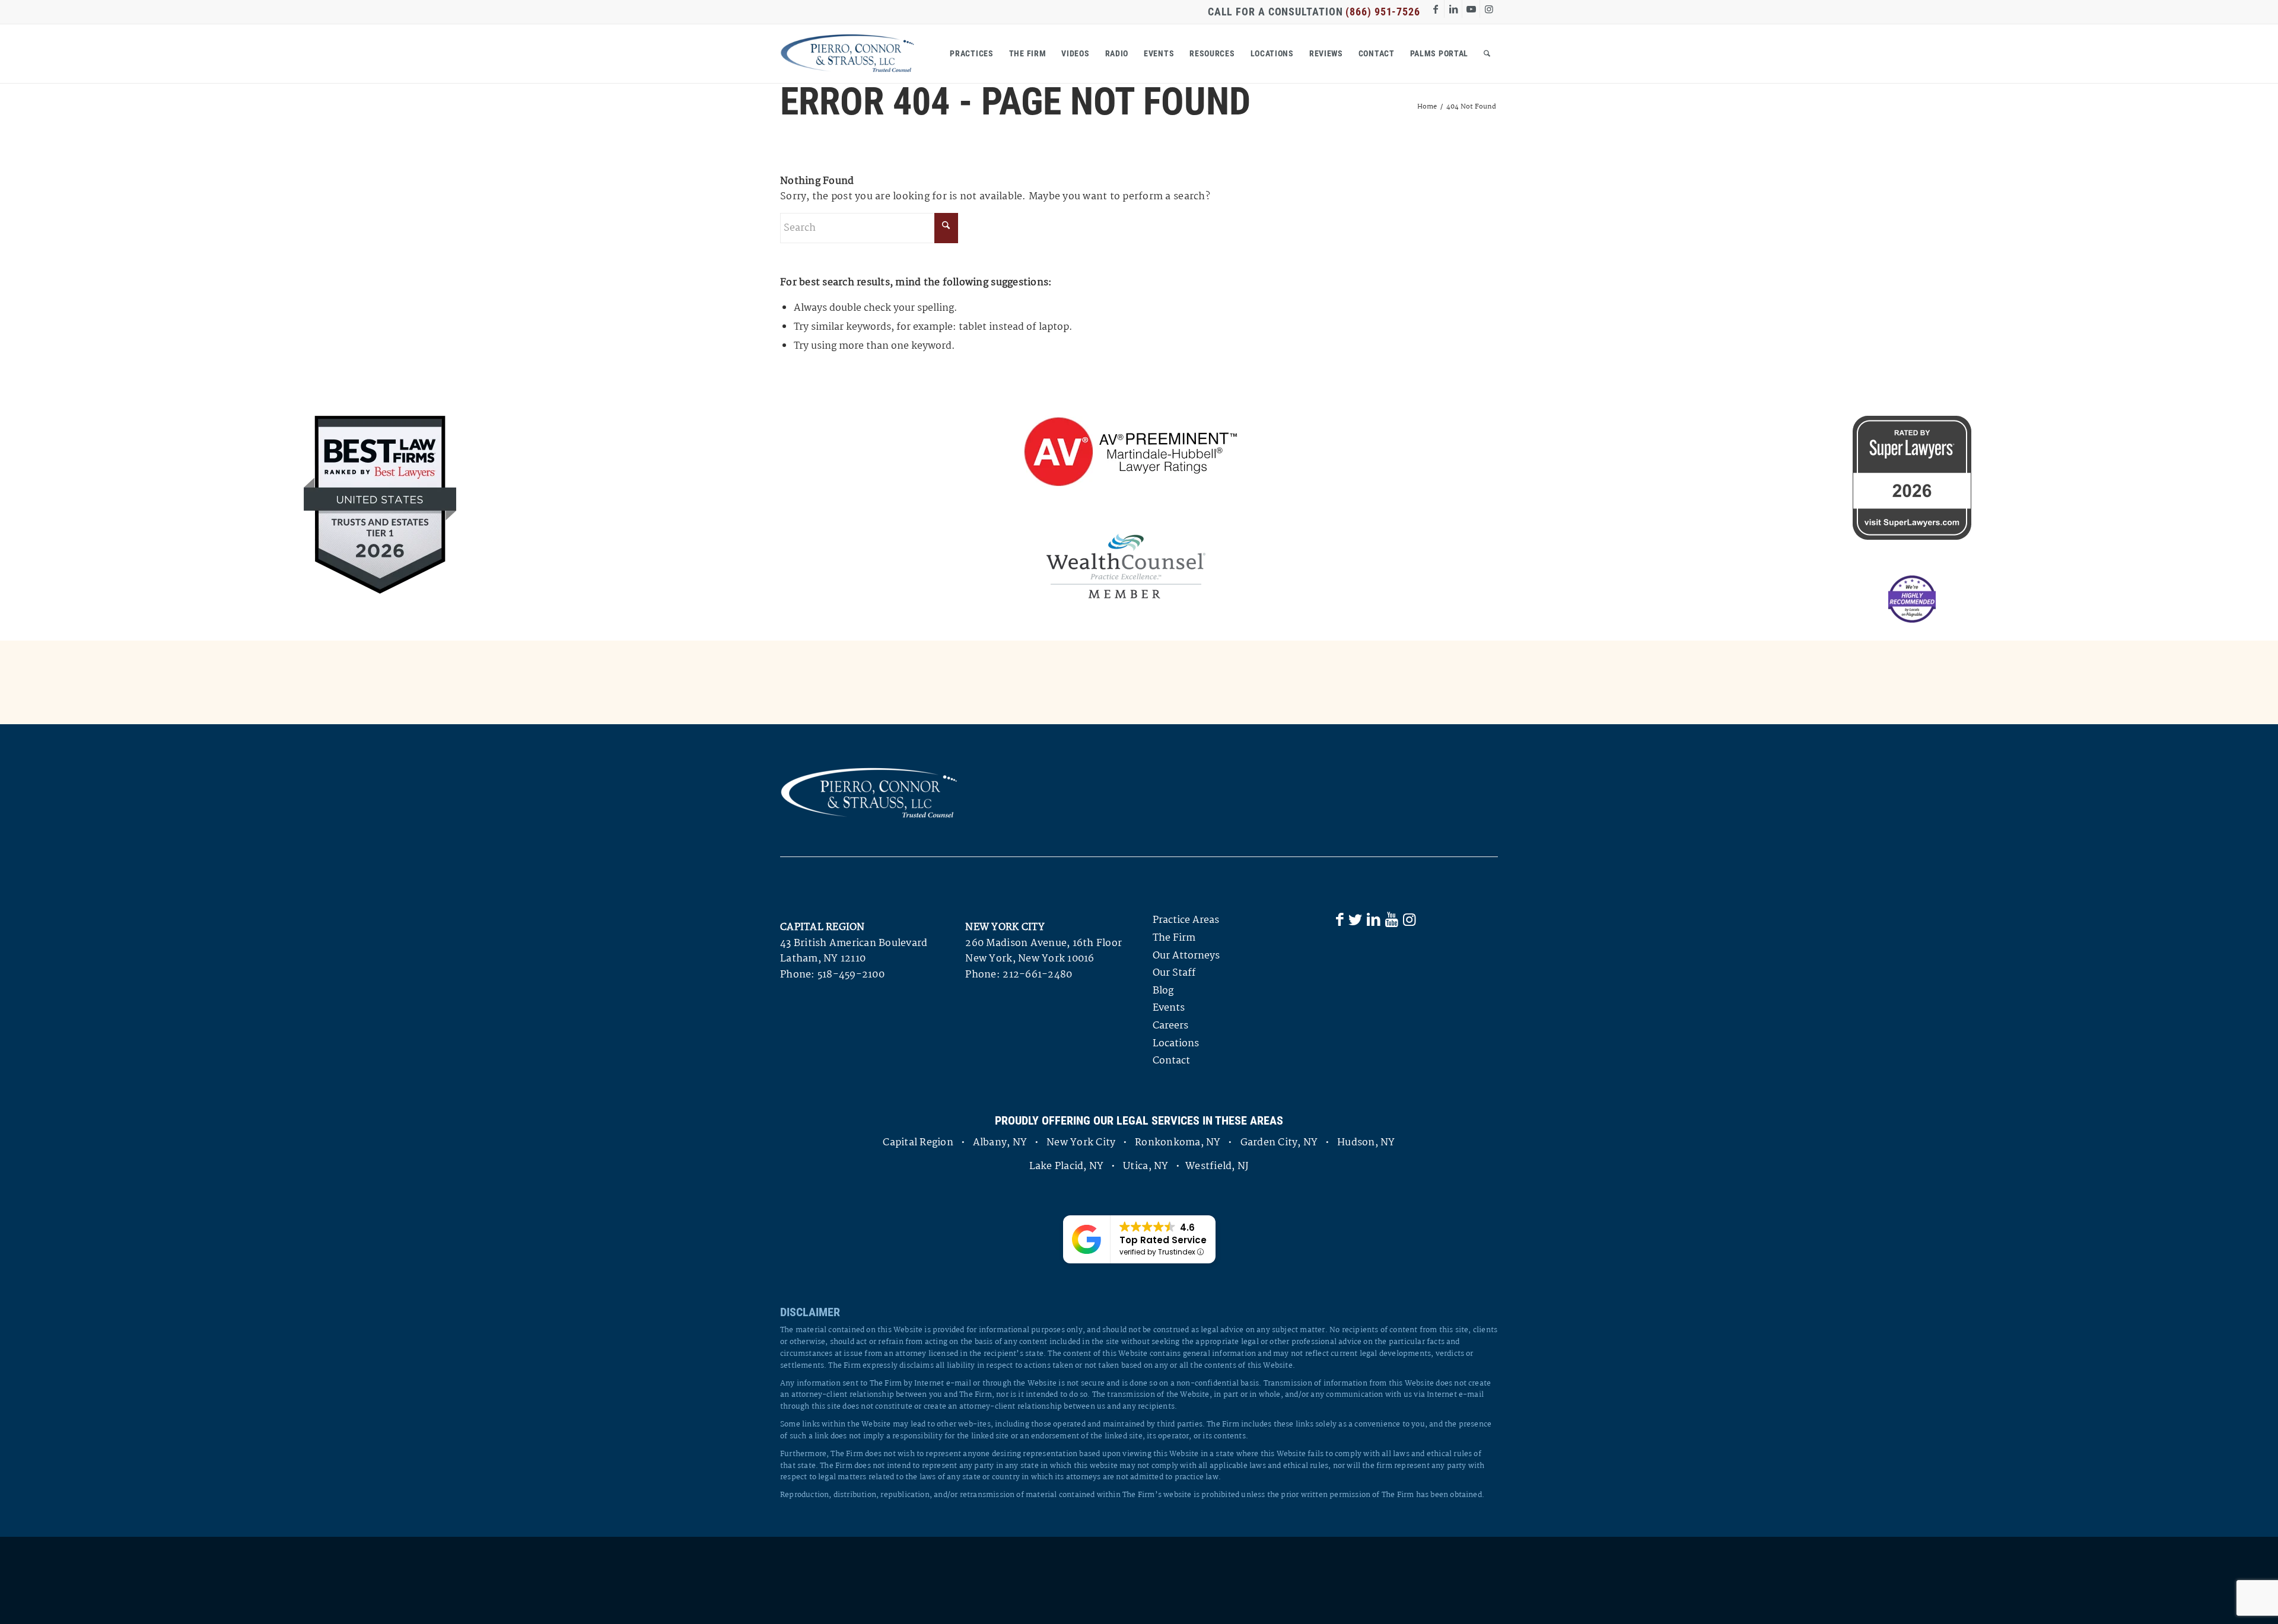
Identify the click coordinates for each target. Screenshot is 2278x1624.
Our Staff (1174, 973)
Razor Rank (1474, 1580)
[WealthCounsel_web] (1126, 566)
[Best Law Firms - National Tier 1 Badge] (380, 505)
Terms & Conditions (1090, 1580)
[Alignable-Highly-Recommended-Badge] (1912, 599)
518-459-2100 (851, 975)
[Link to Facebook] (1435, 9)
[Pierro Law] (847, 53)
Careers (1170, 1026)
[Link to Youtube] (1471, 9)
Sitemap (1162, 1580)
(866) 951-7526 (1383, 12)
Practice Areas (1186, 920)
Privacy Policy (1007, 1580)
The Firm (1174, 938)
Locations (1176, 1044)
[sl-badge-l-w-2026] (1912, 478)
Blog (1163, 991)
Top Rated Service (1163, 1240)
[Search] (1487, 53)
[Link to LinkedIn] (1453, 9)
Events (1169, 1008)
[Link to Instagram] (1489, 9)
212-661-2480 (1037, 975)
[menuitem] (971, 53)
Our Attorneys (1186, 956)
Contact (1171, 1061)
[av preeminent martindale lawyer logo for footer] (1126, 453)
